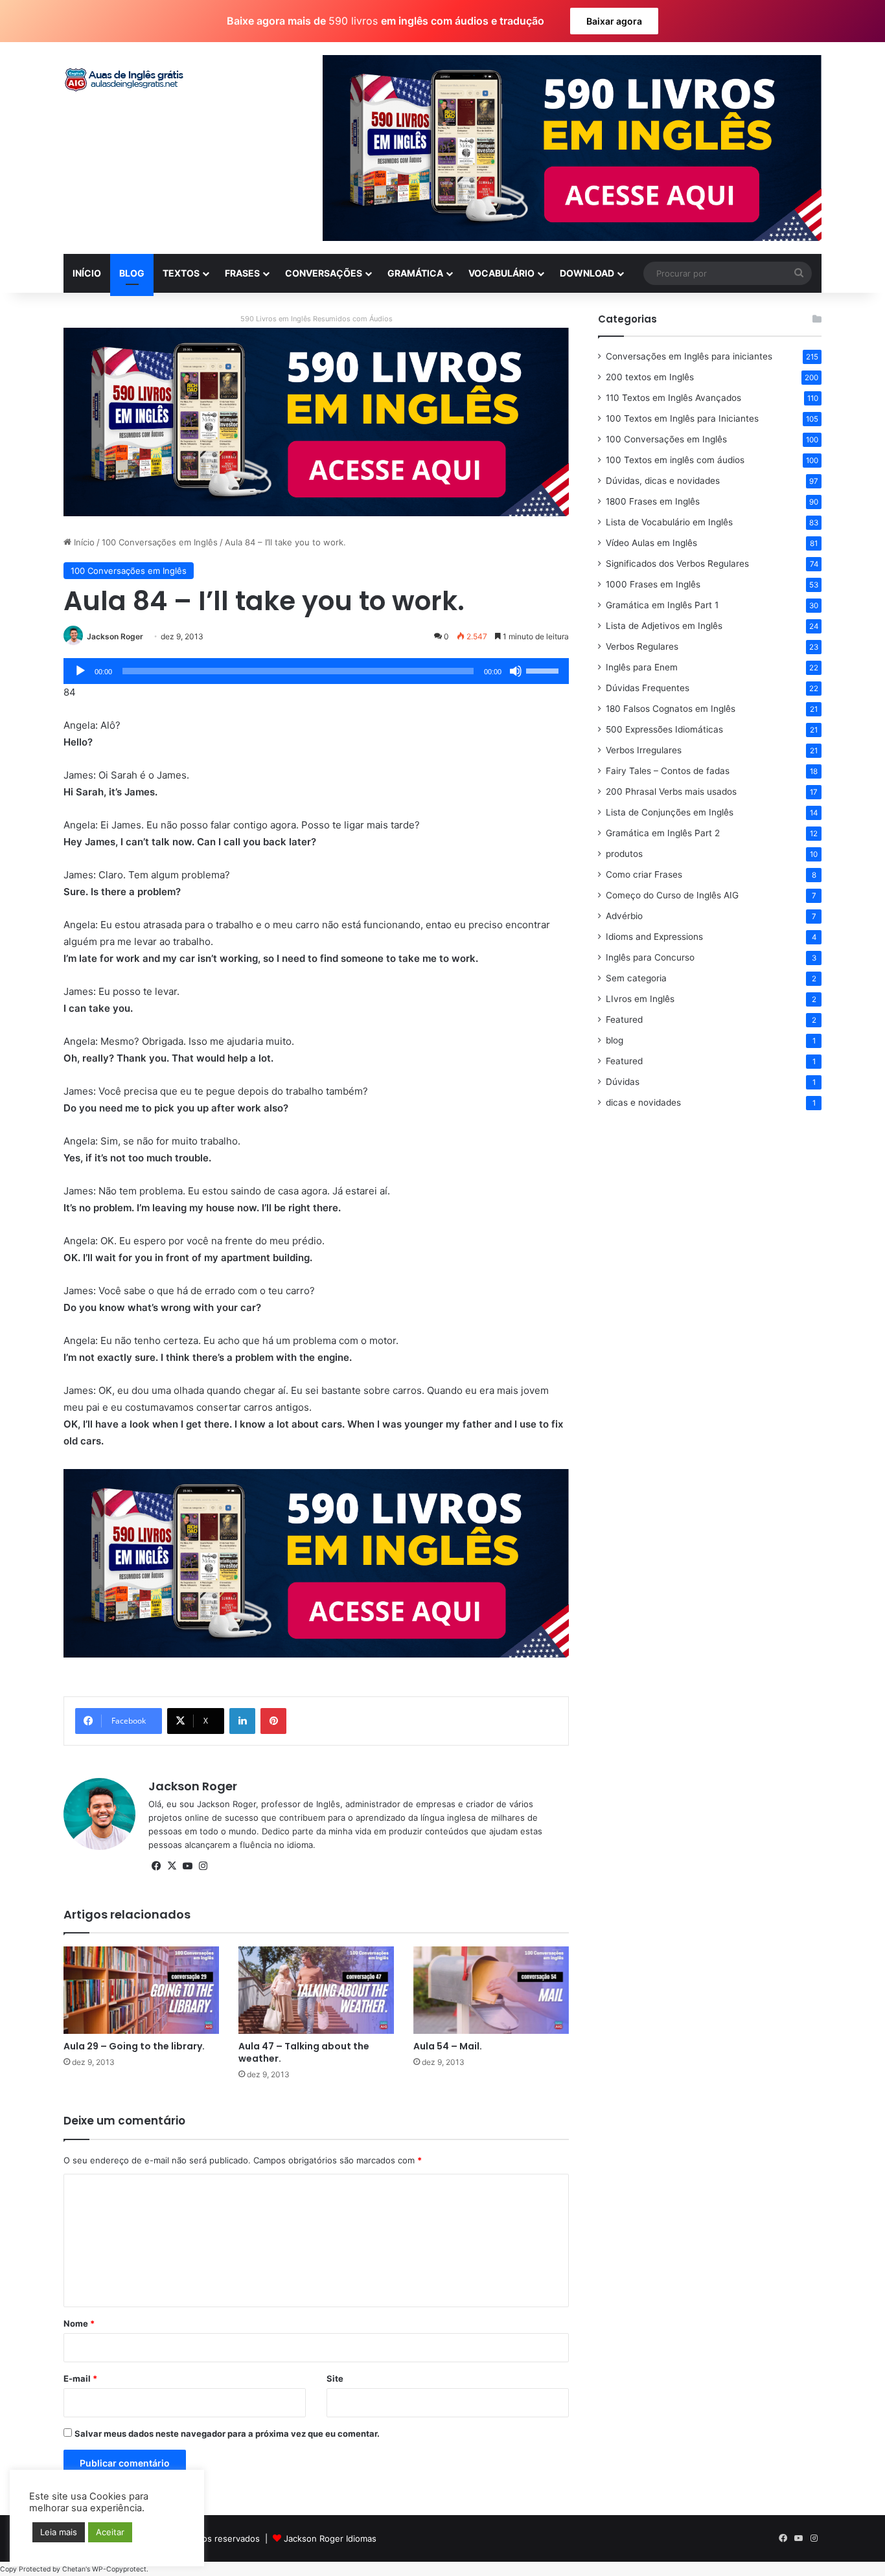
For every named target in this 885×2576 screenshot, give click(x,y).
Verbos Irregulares (644, 750)
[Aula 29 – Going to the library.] (141, 1990)
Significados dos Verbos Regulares (677, 564)
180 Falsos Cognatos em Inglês (671, 709)
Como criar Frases (644, 874)
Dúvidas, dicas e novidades (663, 481)
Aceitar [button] (110, 2532)
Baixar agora (614, 21)
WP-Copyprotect (119, 2569)
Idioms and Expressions (654, 937)
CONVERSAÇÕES (324, 273)
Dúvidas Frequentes (648, 688)
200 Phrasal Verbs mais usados (671, 792)
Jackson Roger (115, 636)
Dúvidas (623, 1082)
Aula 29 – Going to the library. (134, 2046)
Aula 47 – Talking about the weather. (304, 2052)
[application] (316, 671)
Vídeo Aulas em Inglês (651, 543)
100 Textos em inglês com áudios (675, 460)
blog (615, 1040)
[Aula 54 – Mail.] (491, 1990)
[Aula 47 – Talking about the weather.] (316, 1990)
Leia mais (59, 2532)
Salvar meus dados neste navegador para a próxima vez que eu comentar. (227, 2434)
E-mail (80, 2378)
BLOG (132, 273)
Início (83, 542)
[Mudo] (516, 671)
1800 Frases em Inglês (653, 501)
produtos (624, 854)
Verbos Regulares (642, 646)
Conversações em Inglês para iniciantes (689, 356)
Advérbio (624, 916)
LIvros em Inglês (640, 999)
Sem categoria (636, 978)
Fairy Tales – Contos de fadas (668, 771)
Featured (624, 1020)
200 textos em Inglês (650, 377)
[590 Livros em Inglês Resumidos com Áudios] (316, 421)
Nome (79, 2323)
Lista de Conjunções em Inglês (670, 812)
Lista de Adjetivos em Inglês (664, 626)
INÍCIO (87, 273)
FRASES (242, 273)
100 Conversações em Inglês (160, 542)
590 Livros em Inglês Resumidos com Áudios (316, 319)
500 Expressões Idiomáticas (664, 729)
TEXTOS (181, 273)
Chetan (74, 2569)
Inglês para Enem (642, 667)
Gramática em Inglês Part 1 (662, 605)
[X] (172, 1866)
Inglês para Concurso (650, 957)
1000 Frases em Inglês (653, 584)
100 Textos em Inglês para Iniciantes (682, 418)
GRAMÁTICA (415, 273)
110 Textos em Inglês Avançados (673, 398)
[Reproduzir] (80, 671)
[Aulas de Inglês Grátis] (125, 80)
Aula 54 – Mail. (448, 2046)
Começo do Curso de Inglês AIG (672, 895)
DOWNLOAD (587, 273)
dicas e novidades (643, 1102)
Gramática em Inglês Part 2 (663, 833)
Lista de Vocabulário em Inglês (669, 522)
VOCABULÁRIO (501, 273)
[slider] (544, 670)
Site (335, 2378)
